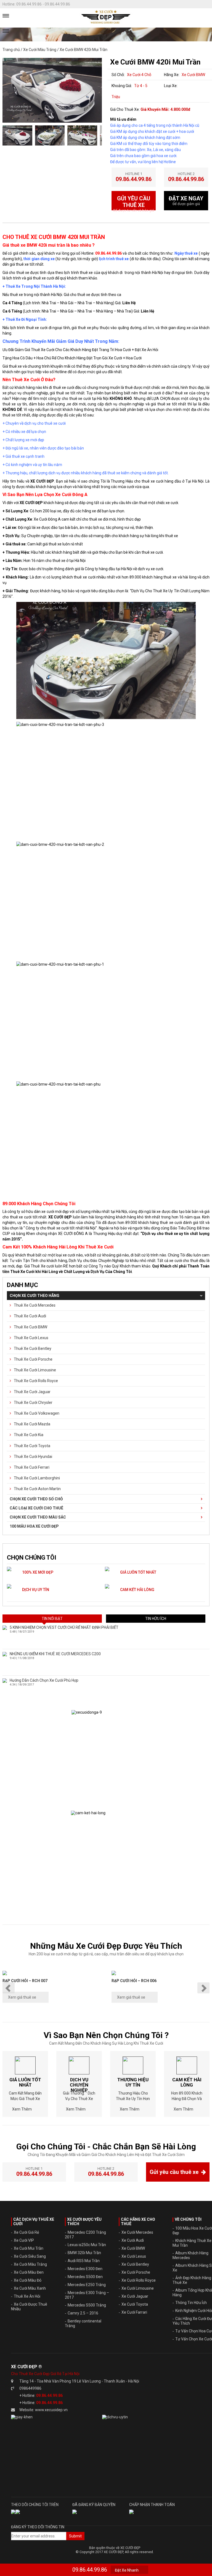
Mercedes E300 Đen (85, 2269)
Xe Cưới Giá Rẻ (26, 2232)
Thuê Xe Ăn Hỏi (27, 2296)
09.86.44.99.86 (90, 2570)
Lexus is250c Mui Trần (87, 2245)
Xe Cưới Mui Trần (29, 2248)
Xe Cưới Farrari (134, 2312)
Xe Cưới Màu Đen (29, 2272)
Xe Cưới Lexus (134, 2256)
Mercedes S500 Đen (85, 2277)
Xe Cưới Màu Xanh (30, 2288)
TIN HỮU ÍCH (156, 1619)
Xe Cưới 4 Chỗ (139, 75)
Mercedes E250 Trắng (87, 2285)
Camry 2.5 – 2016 (83, 2313)
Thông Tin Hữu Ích (191, 2303)
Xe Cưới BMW (193, 75)
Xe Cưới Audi (133, 2240)
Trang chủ (11, 50)
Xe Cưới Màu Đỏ (28, 2280)
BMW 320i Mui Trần (84, 2253)
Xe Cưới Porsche (136, 2272)
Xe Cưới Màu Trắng (40, 50)
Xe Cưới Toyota (135, 2304)
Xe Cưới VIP (24, 2240)
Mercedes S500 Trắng (87, 2305)
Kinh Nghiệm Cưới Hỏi (194, 2311)
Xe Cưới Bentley (135, 2264)
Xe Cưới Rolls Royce (139, 2280)
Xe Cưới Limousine (138, 2288)
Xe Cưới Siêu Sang (30, 2256)
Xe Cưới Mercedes (137, 2232)
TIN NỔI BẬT (52, 1619)
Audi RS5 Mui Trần (84, 2261)
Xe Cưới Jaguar (135, 2296)
